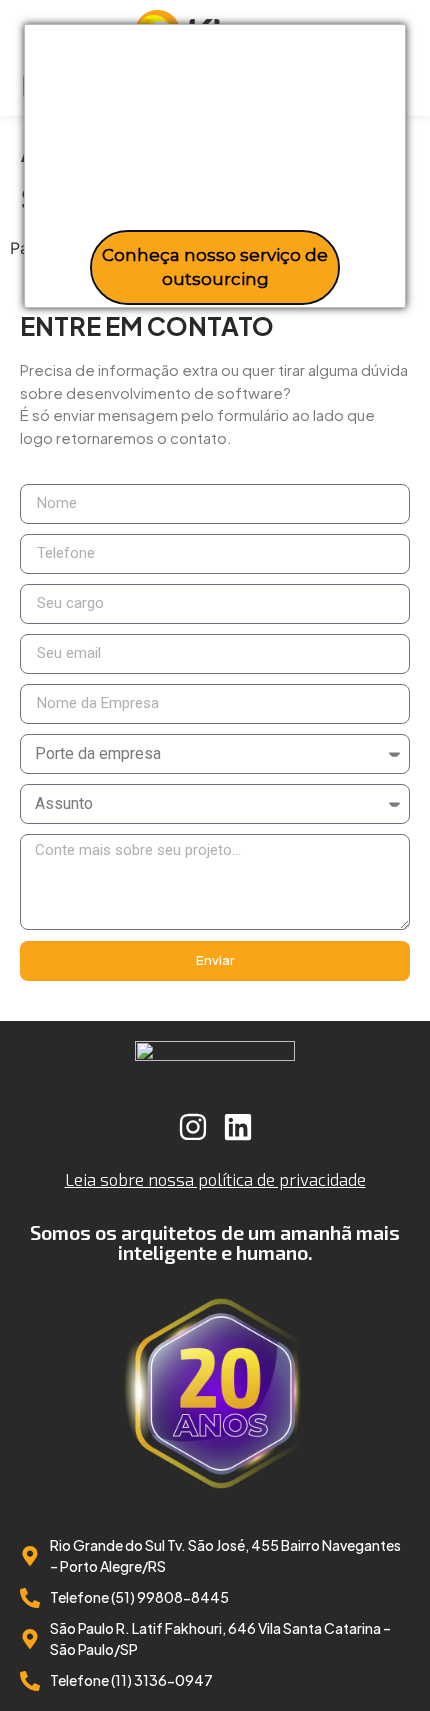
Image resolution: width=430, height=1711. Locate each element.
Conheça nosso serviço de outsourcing (215, 267)
